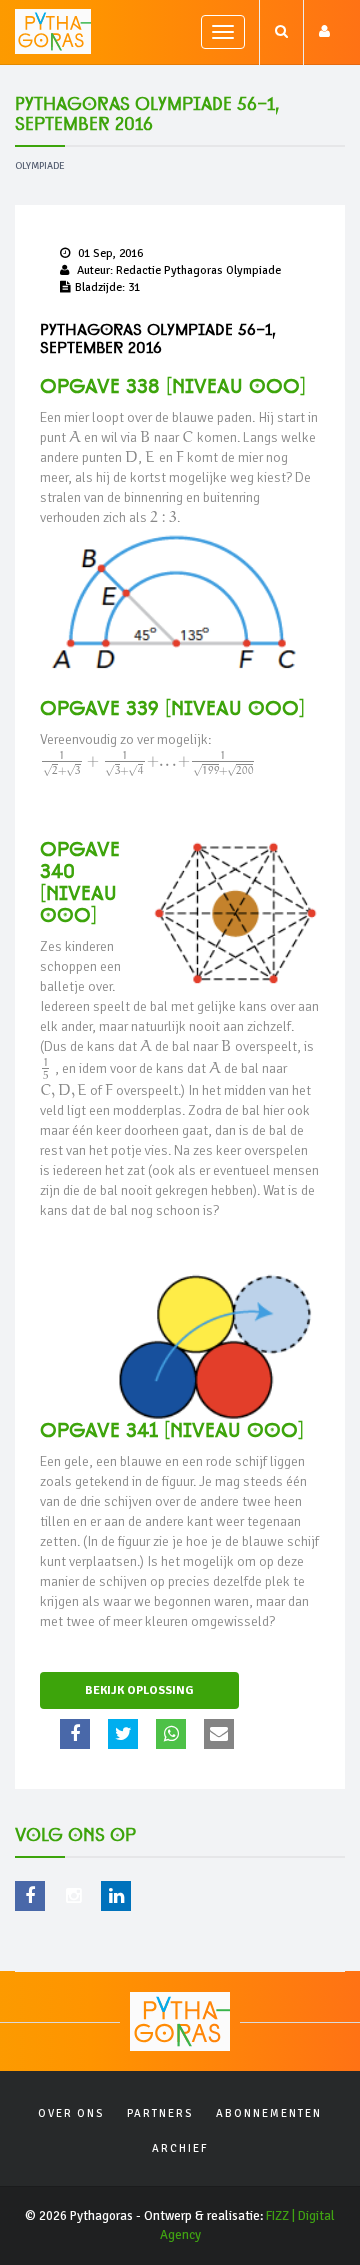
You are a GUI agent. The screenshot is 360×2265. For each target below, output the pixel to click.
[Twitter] (125, 1734)
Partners (160, 2113)
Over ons (71, 2113)
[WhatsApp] (173, 1734)
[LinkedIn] (116, 1896)
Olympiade (40, 166)
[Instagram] (73, 1896)
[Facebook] (77, 1734)
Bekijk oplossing (139, 1690)
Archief (180, 2148)
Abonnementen (269, 2113)
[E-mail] (221, 1734)
